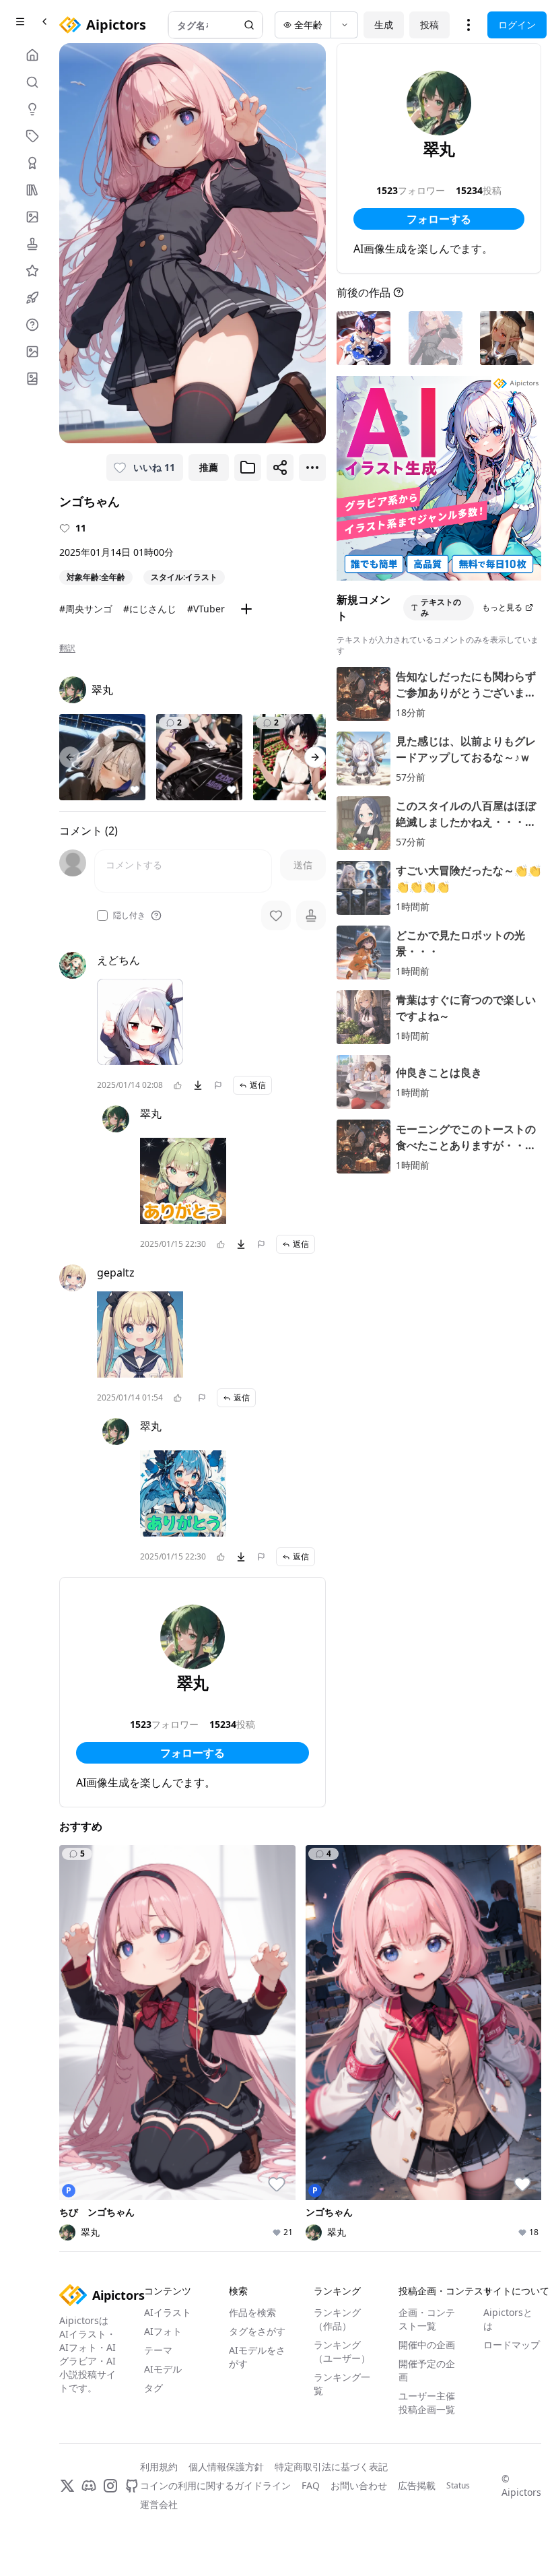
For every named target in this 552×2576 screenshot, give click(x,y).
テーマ (158, 2350)
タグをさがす (257, 2331)
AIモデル (163, 2369)
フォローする (193, 1753)
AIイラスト (168, 2312)
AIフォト (163, 2331)
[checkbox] (102, 915)
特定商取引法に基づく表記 (331, 2467)
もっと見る (502, 607)
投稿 (429, 25)
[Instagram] (110, 2486)
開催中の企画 (427, 2345)
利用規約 (159, 2467)
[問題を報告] (218, 1085)
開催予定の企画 (427, 2370)
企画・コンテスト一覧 (427, 2319)
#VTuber (206, 609)
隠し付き (129, 915)
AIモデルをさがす (257, 2357)
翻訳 (67, 648)
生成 (384, 25)
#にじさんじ (150, 609)
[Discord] (89, 2486)
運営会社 (159, 2504)
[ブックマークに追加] (248, 468)
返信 (258, 1085)
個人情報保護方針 (226, 2467)
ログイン (517, 25)
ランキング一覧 (342, 2384)
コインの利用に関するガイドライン (215, 2485)
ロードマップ (512, 2345)
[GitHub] (132, 2486)
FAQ (311, 2485)
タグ (153, 2388)
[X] (67, 2486)
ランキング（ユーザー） (342, 2351)
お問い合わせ (359, 2485)
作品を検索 (252, 2312)
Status (458, 2486)
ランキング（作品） (337, 2319)
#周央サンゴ (86, 609)
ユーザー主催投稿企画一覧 (427, 2403)
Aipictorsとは (508, 2319)
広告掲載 (417, 2485)
